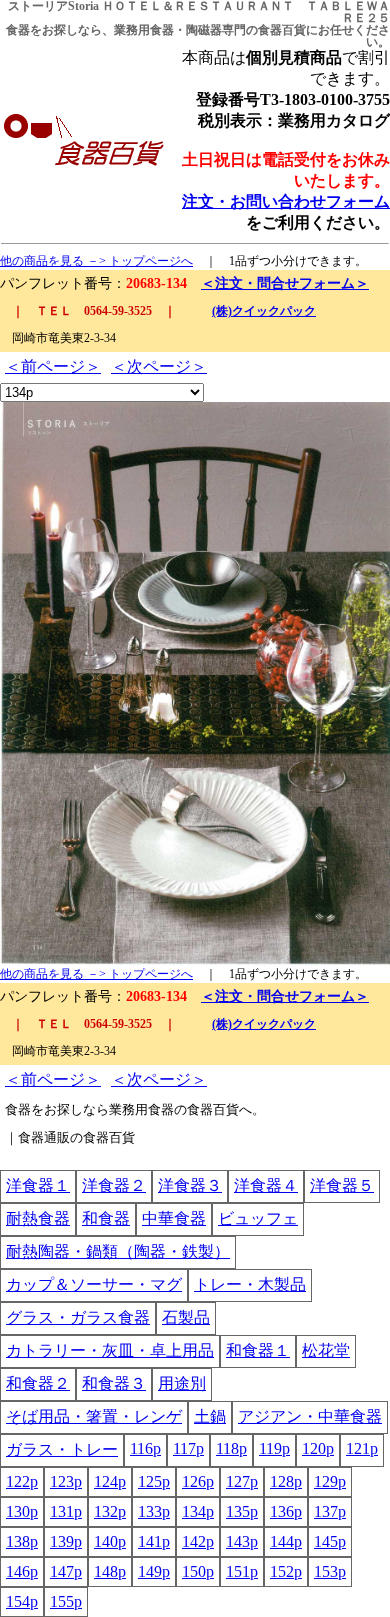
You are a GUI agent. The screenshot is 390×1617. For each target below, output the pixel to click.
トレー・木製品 (250, 1284)
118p (231, 1448)
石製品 (186, 1317)
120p (318, 1448)
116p (145, 1448)
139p (66, 1541)
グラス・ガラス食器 (78, 1317)
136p (286, 1511)
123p (66, 1481)
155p (66, 1601)
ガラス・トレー (62, 1449)
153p (330, 1571)
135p (242, 1511)
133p (154, 1511)
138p (22, 1541)
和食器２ (38, 1383)
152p (286, 1571)
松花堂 (326, 1350)
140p (110, 1541)
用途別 (182, 1383)
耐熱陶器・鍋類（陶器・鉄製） (118, 1251)
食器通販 (44, 1137)
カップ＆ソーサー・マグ (94, 1284)
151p (242, 1571)
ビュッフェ (258, 1218)
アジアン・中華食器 (310, 1416)
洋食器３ (190, 1185)
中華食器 (174, 1218)
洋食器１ (38, 1185)
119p (274, 1448)
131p (66, 1511)
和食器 (106, 1218)
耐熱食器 (38, 1218)
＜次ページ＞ (159, 366)
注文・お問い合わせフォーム (286, 201)
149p (154, 1571)
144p (286, 1541)
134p (198, 1511)
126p (198, 1481)
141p (154, 1541)
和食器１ (258, 1350)
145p (330, 1541)
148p (110, 1571)
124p (110, 1481)
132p (110, 1511)
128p (286, 1481)
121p (362, 1448)
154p (22, 1601)
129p (330, 1481)
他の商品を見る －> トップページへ (96, 261)
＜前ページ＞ (53, 366)
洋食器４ (266, 1185)
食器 (18, 30)
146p (22, 1571)
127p (242, 1481)
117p (188, 1448)
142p (198, 1541)
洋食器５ (342, 1185)
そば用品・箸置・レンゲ (94, 1416)
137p (330, 1511)
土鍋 (210, 1416)
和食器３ (114, 1383)
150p (198, 1571)
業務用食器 (144, 30)
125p (154, 1481)
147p (66, 1571)
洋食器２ (114, 1185)
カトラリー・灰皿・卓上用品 (110, 1350)
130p (22, 1511)
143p (242, 1541)
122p (22, 1481)
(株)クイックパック (264, 311)
